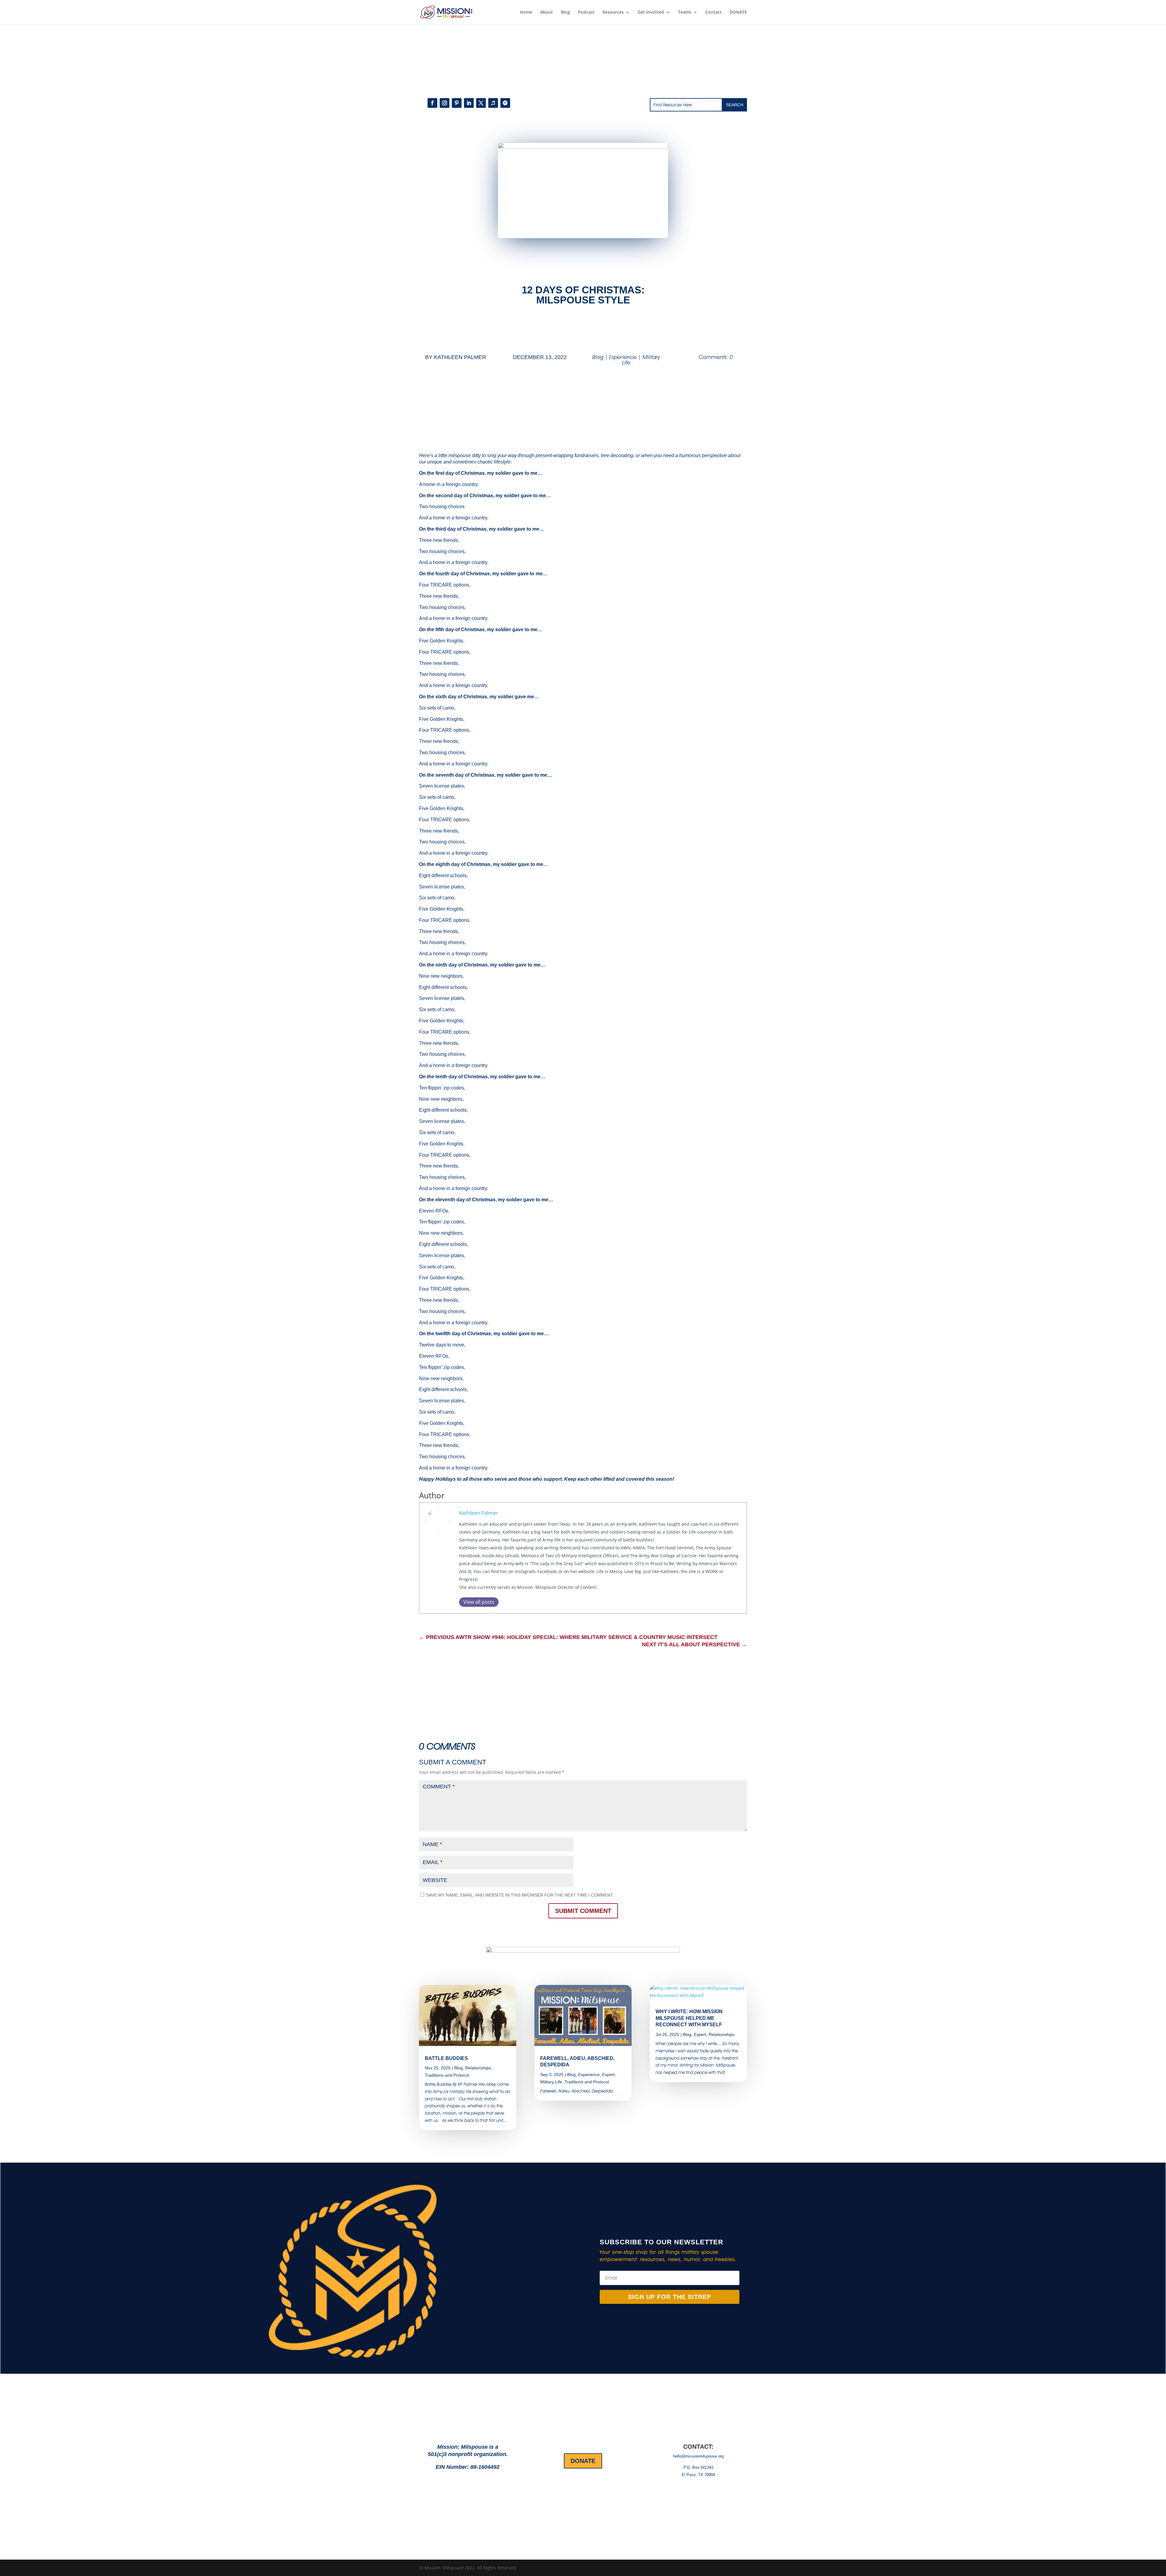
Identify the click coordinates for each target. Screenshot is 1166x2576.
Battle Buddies (446, 2058)
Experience (623, 357)
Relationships (478, 2068)
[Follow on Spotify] (505, 103)
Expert (608, 2075)
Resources (613, 12)
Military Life (551, 2082)
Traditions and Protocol (447, 2075)
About (547, 12)
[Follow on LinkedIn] (469, 103)
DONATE (738, 12)
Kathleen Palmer (460, 357)
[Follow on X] (481, 103)
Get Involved (651, 12)
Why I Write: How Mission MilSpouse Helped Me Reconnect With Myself (689, 2018)
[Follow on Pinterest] (457, 103)
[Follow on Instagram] (445, 103)
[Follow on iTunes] (493, 103)
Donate (583, 2461)
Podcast (586, 12)
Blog (565, 12)
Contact (714, 12)
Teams (685, 12)
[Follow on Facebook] (432, 103)
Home (526, 12)
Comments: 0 (716, 357)
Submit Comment (583, 1911)
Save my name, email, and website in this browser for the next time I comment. (520, 1895)
